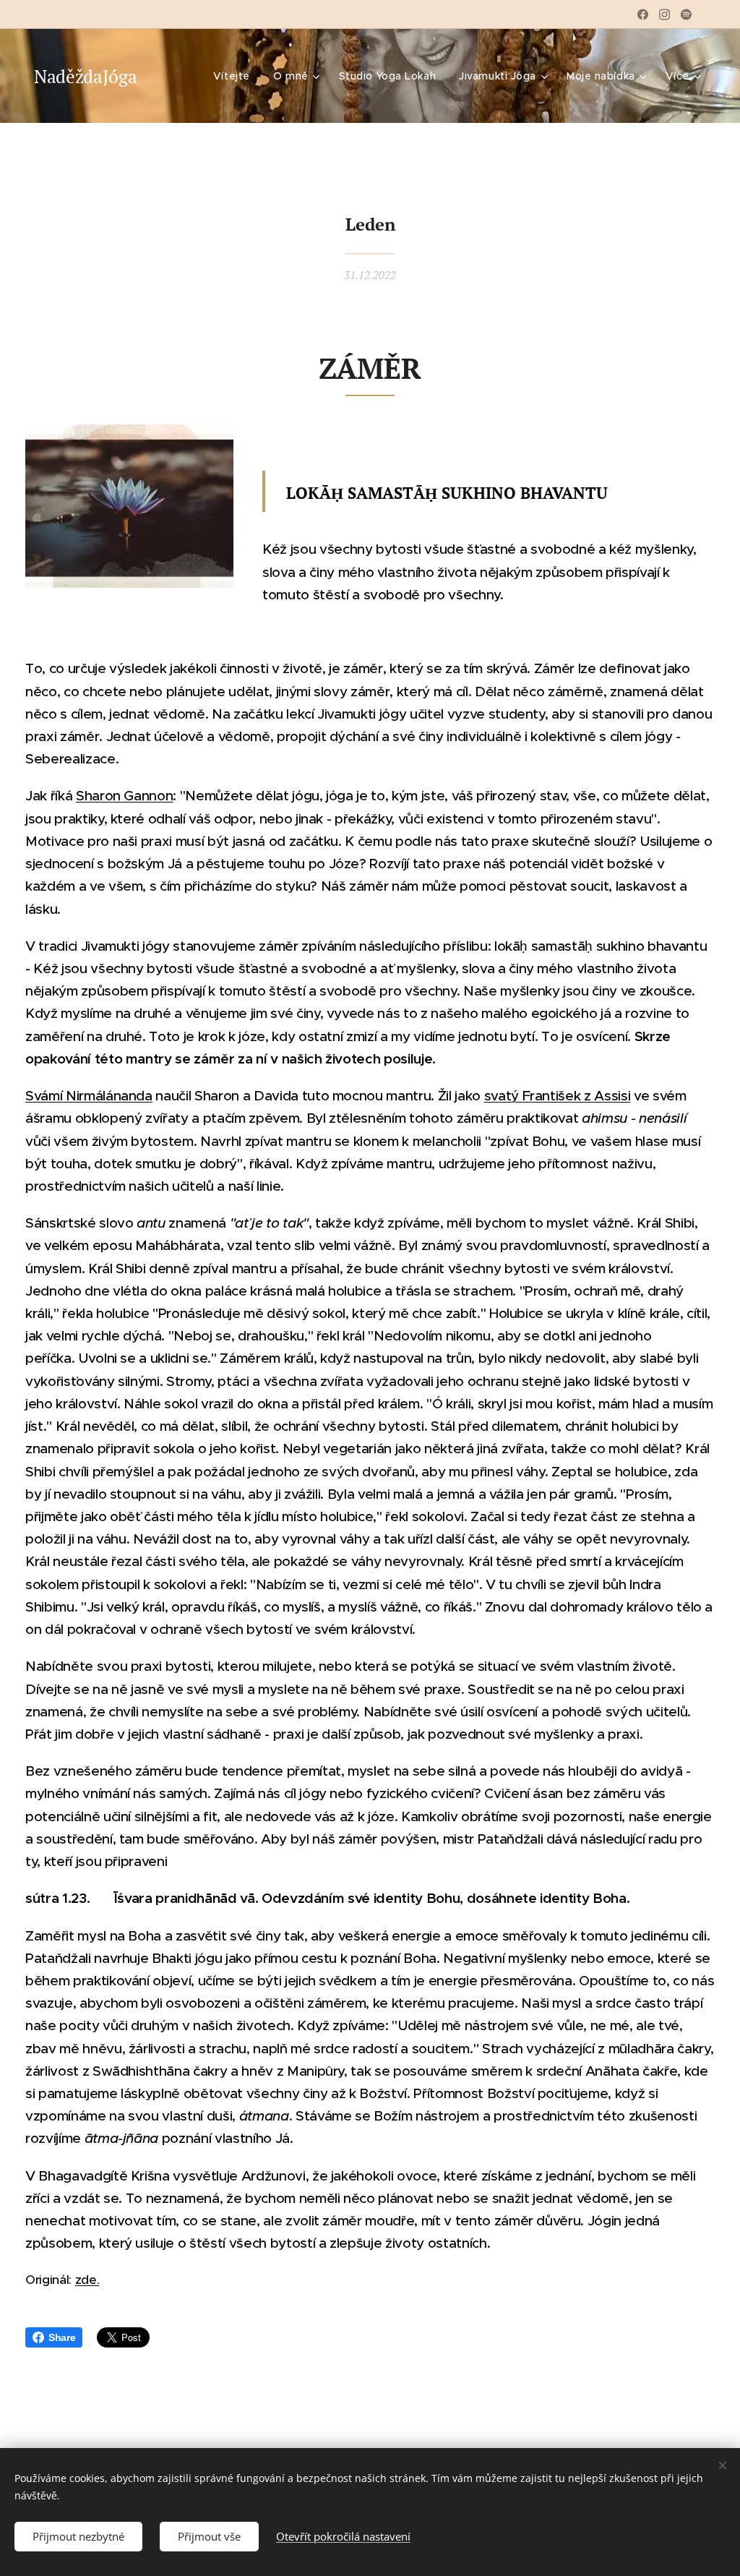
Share (62, 2337)
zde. (87, 2280)
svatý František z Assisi (558, 1096)
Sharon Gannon (125, 796)
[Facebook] (643, 14)
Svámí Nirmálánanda (89, 1096)
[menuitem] (236, 76)
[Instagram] (664, 14)
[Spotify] (686, 14)
